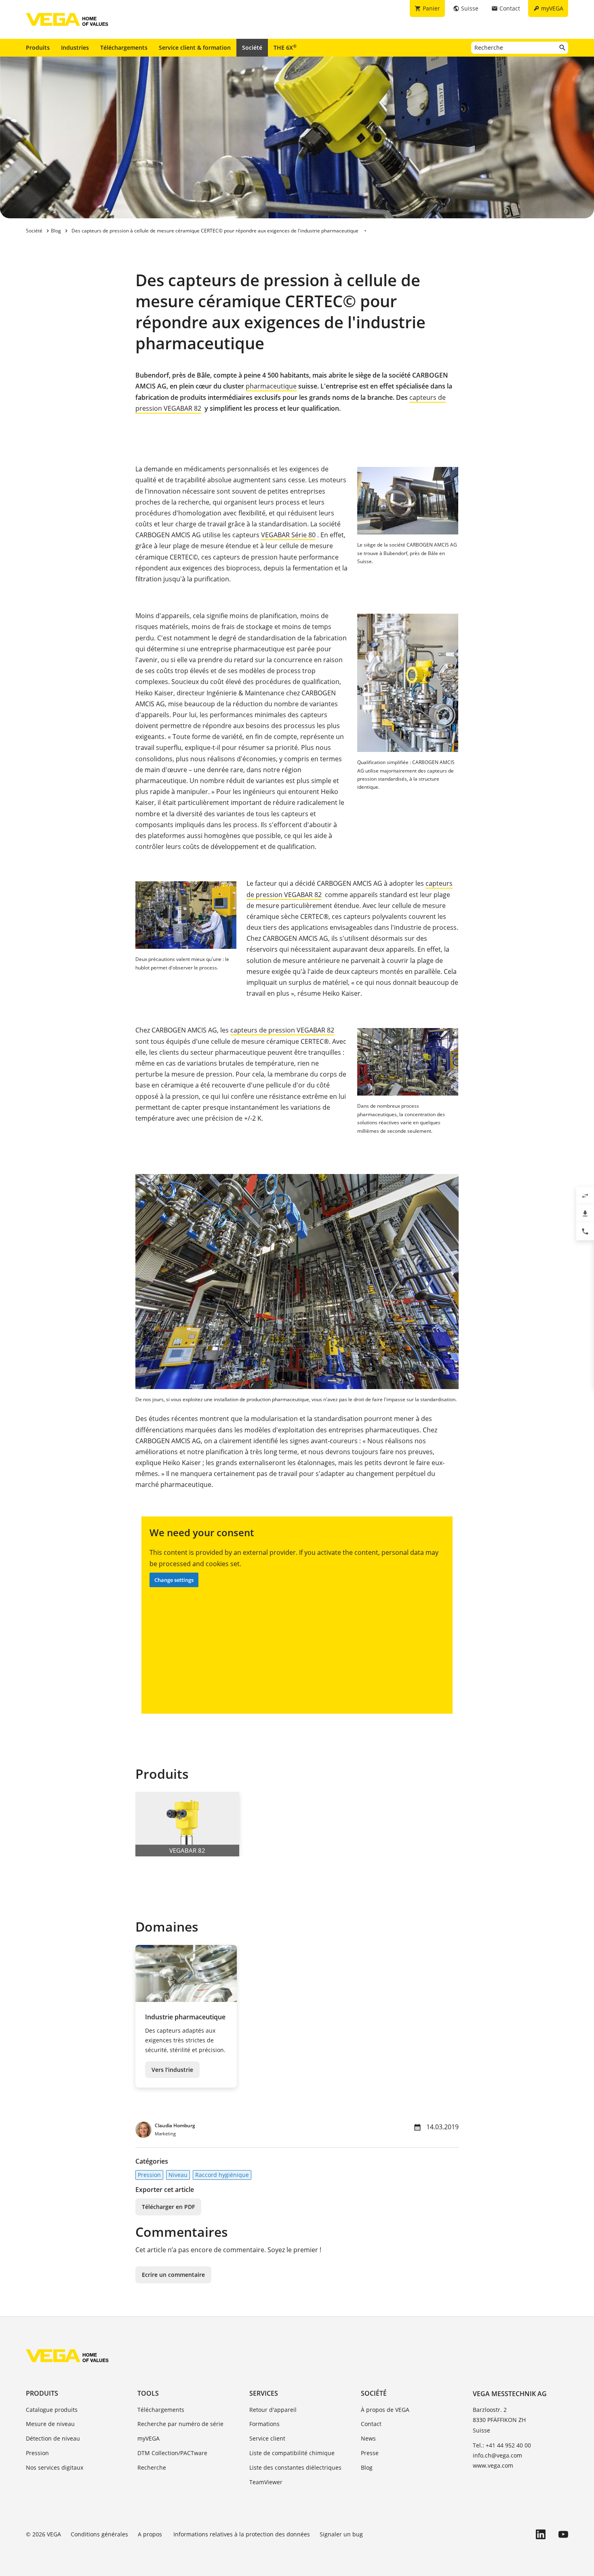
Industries (75, 48)
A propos (151, 2534)
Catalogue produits (52, 2410)
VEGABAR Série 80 (288, 535)
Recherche (152, 2467)
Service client (267, 2438)
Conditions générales (99, 2534)
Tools (148, 2393)
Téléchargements (124, 48)
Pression (149, 2175)
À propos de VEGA (385, 2410)
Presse (370, 2453)
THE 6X (285, 47)
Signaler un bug (341, 2534)
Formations (264, 2424)
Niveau (178, 2175)
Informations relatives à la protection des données (242, 2534)
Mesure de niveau (50, 2424)
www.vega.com (493, 2465)
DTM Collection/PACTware (172, 2453)
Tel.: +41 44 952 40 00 (502, 2445)
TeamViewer (266, 2482)
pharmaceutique (271, 386)
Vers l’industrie (172, 2070)
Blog (367, 2467)
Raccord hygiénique (222, 2175)
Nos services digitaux (55, 2467)
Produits (38, 48)
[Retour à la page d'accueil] (67, 2356)
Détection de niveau (53, 2438)
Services (264, 2393)
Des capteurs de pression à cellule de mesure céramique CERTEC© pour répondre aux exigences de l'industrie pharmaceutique (215, 231)
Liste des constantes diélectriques (295, 2467)
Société (252, 48)
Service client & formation (195, 48)
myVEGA (148, 2438)
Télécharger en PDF (168, 2207)
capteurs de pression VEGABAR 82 (282, 1030)
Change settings (174, 1580)
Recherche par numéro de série (180, 2424)
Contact (371, 2424)
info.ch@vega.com (497, 2455)
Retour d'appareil (273, 2410)
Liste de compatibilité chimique (292, 2453)
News (368, 2438)
